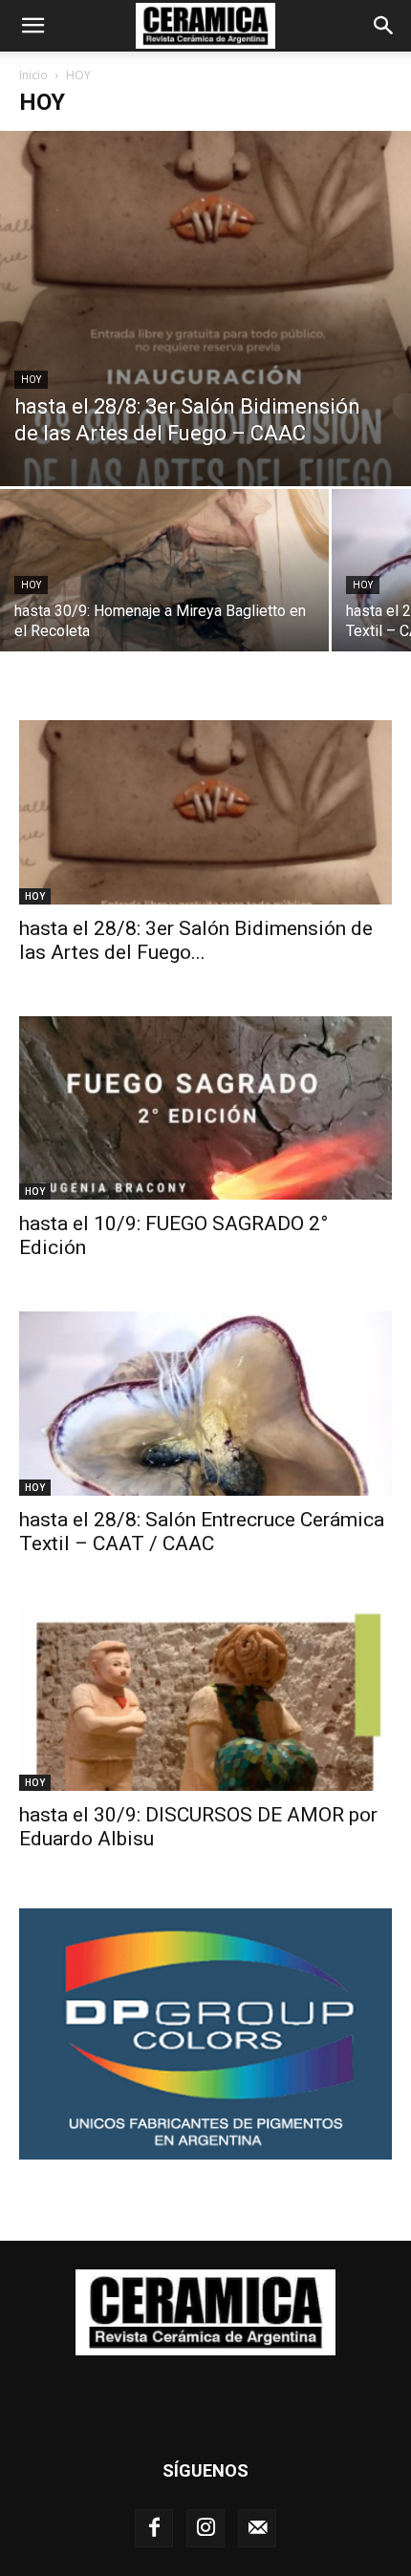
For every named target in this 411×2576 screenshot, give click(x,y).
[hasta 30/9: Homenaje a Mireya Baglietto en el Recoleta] (164, 612)
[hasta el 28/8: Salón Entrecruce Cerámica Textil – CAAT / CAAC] (205, 1404)
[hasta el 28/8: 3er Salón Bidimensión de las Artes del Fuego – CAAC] (205, 309)
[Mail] (257, 2528)
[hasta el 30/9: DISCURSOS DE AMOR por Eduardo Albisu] (205, 1700)
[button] (32, 26)
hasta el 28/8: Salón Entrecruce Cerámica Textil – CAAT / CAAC (202, 1532)
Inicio (33, 75)
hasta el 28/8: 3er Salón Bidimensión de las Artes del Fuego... (196, 940)
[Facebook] (154, 2528)
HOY (31, 380)
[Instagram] (205, 2528)
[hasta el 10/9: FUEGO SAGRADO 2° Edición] (205, 1108)
